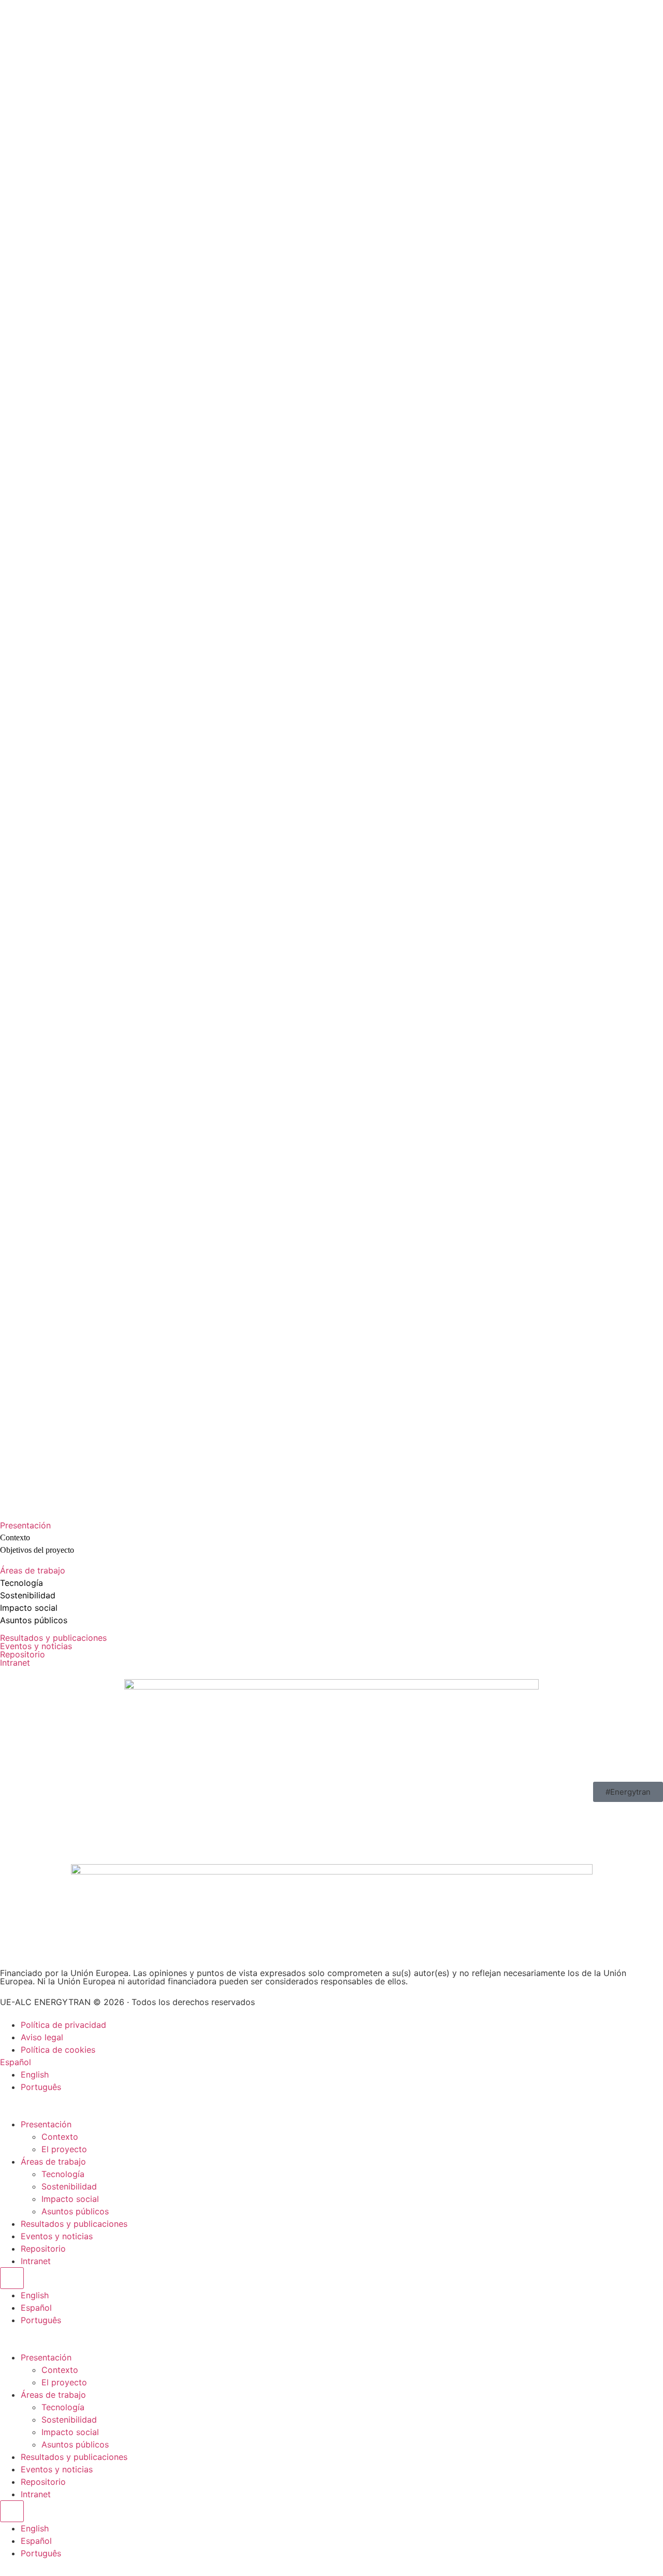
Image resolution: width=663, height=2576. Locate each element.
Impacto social (29, 1608)
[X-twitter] (41, 1815)
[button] (331, 1525)
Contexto (60, 2137)
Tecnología (21, 1583)
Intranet (15, 1663)
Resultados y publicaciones (53, 1638)
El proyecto (64, 2149)
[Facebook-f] (70, 1815)
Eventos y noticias (36, 1646)
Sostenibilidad (28, 1595)
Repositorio (23, 1654)
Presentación (25, 1525)
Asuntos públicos (34, 1620)
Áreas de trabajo (33, 1570)
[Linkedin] (98, 1815)
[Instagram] (13, 1815)
